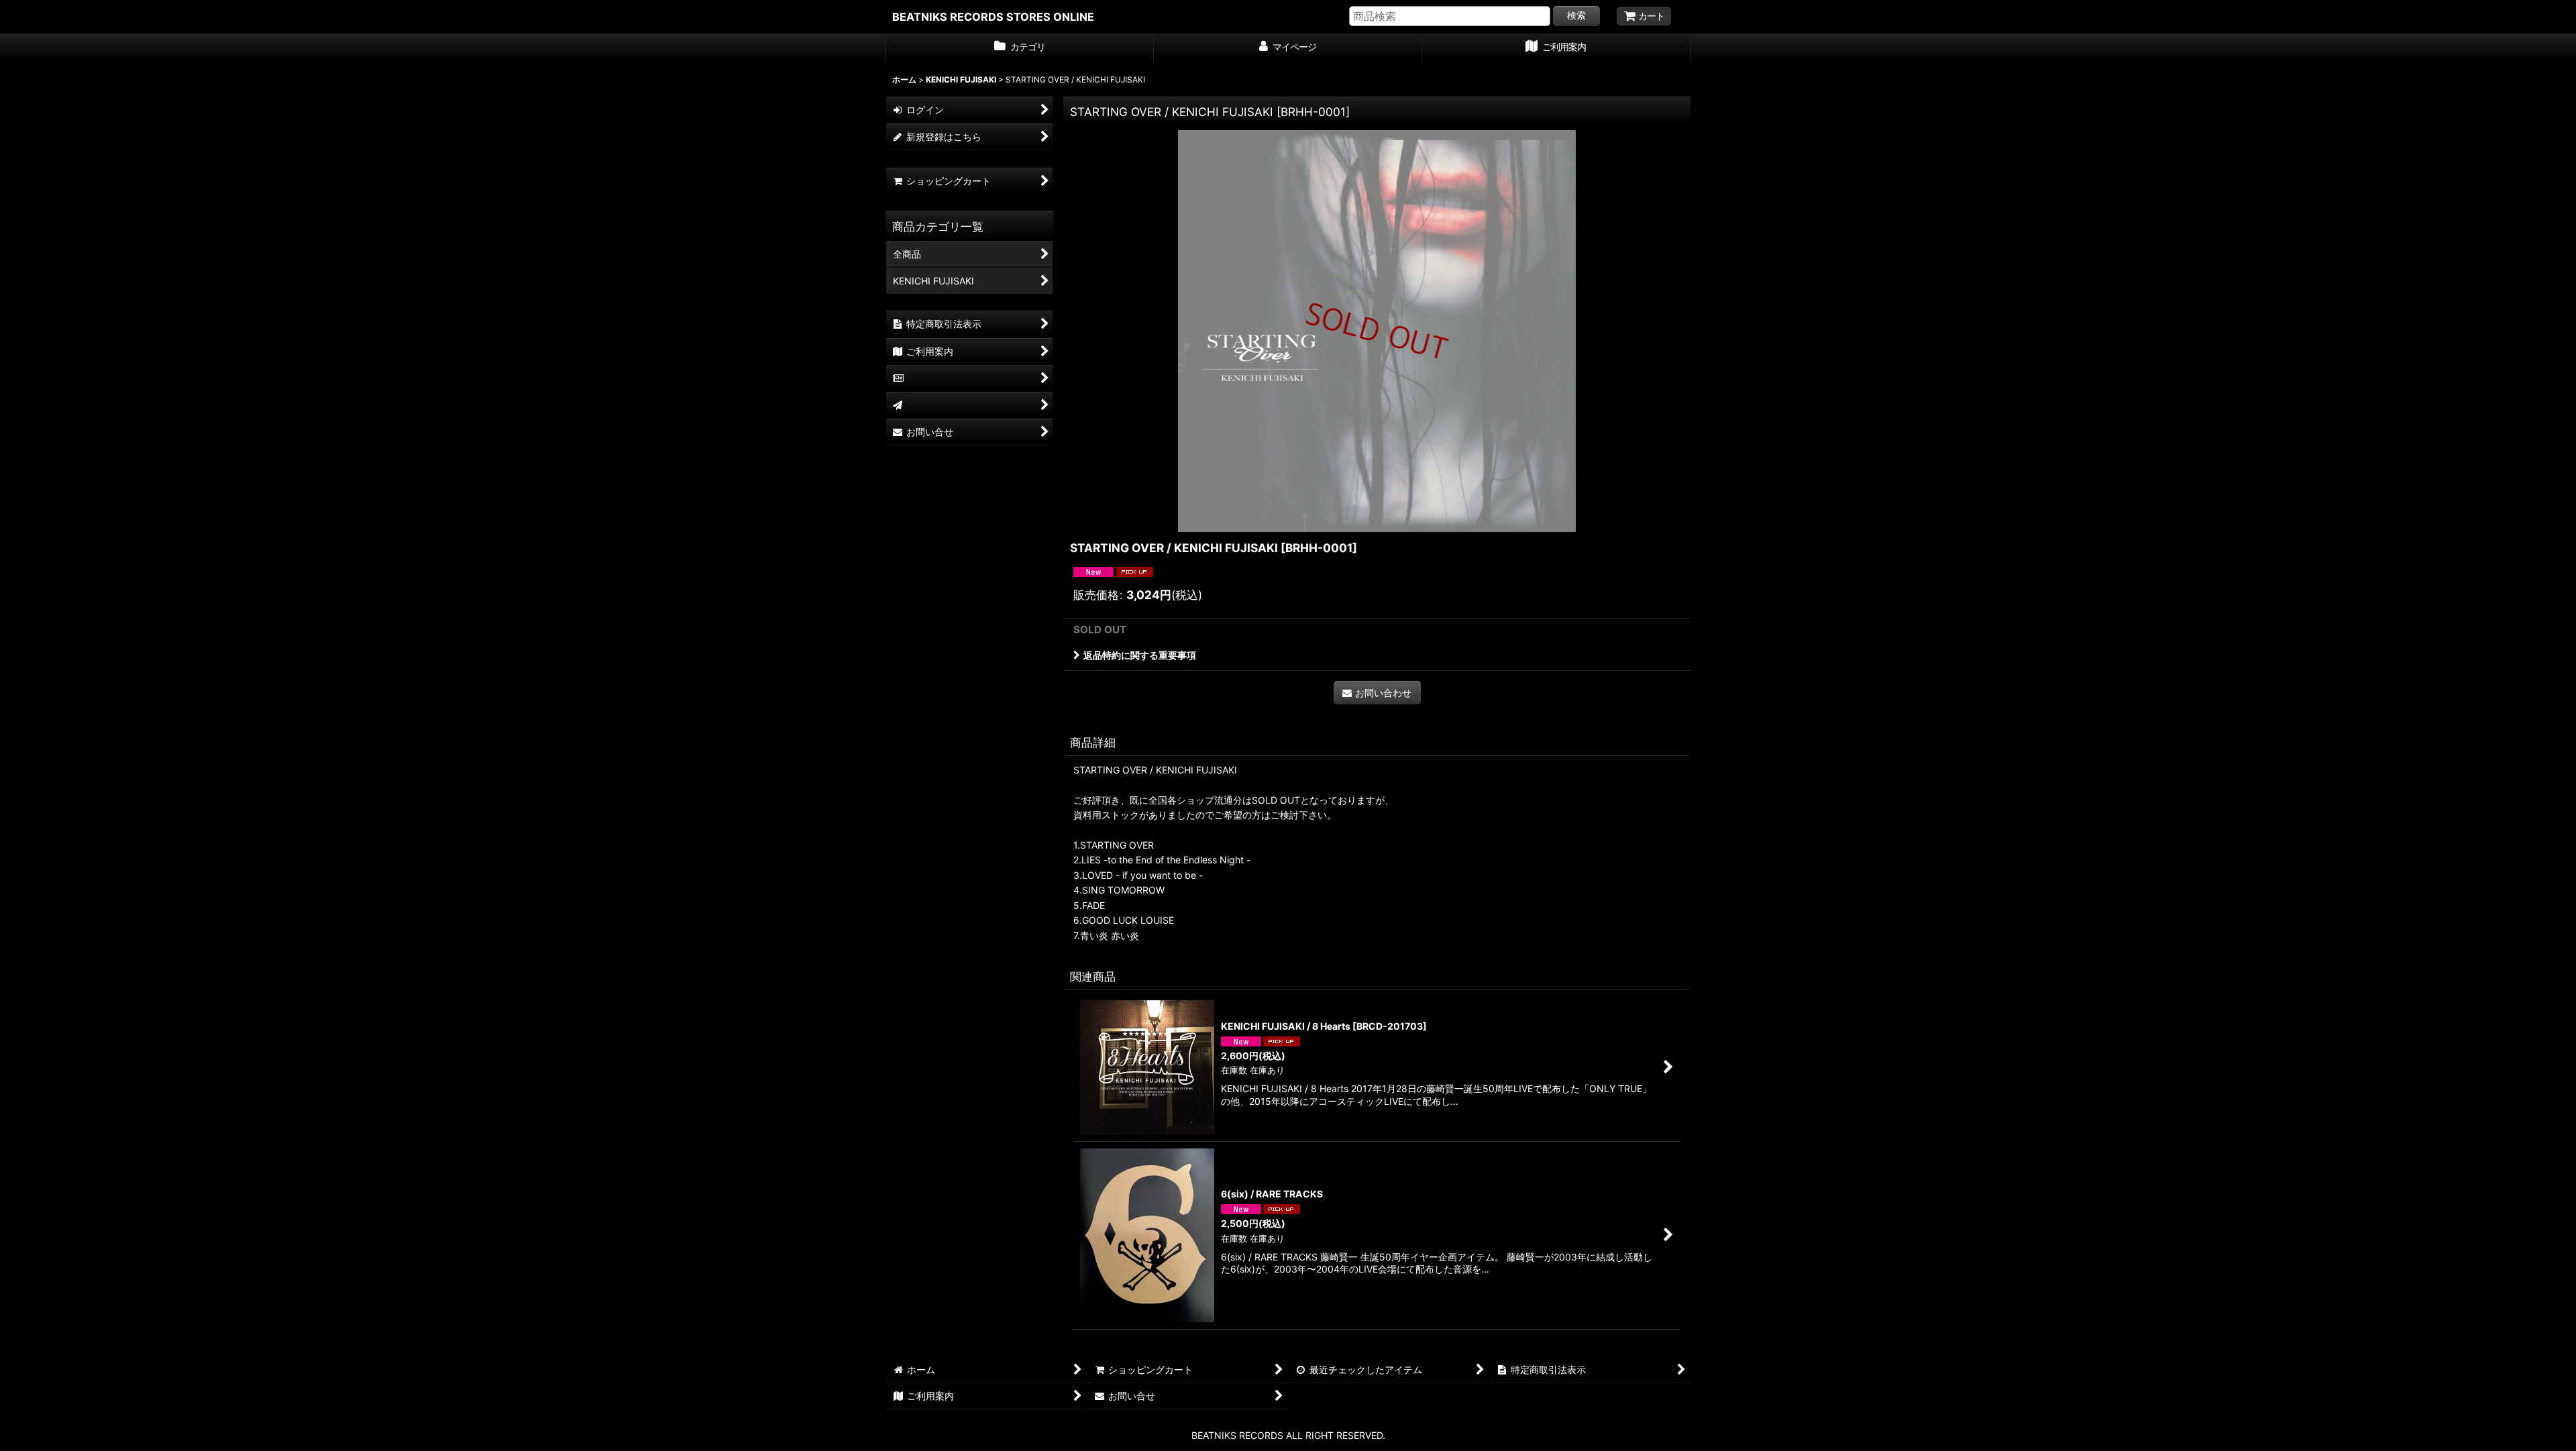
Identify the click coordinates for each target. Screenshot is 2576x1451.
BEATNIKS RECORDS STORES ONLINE (993, 17)
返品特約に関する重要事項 (1140, 655)
